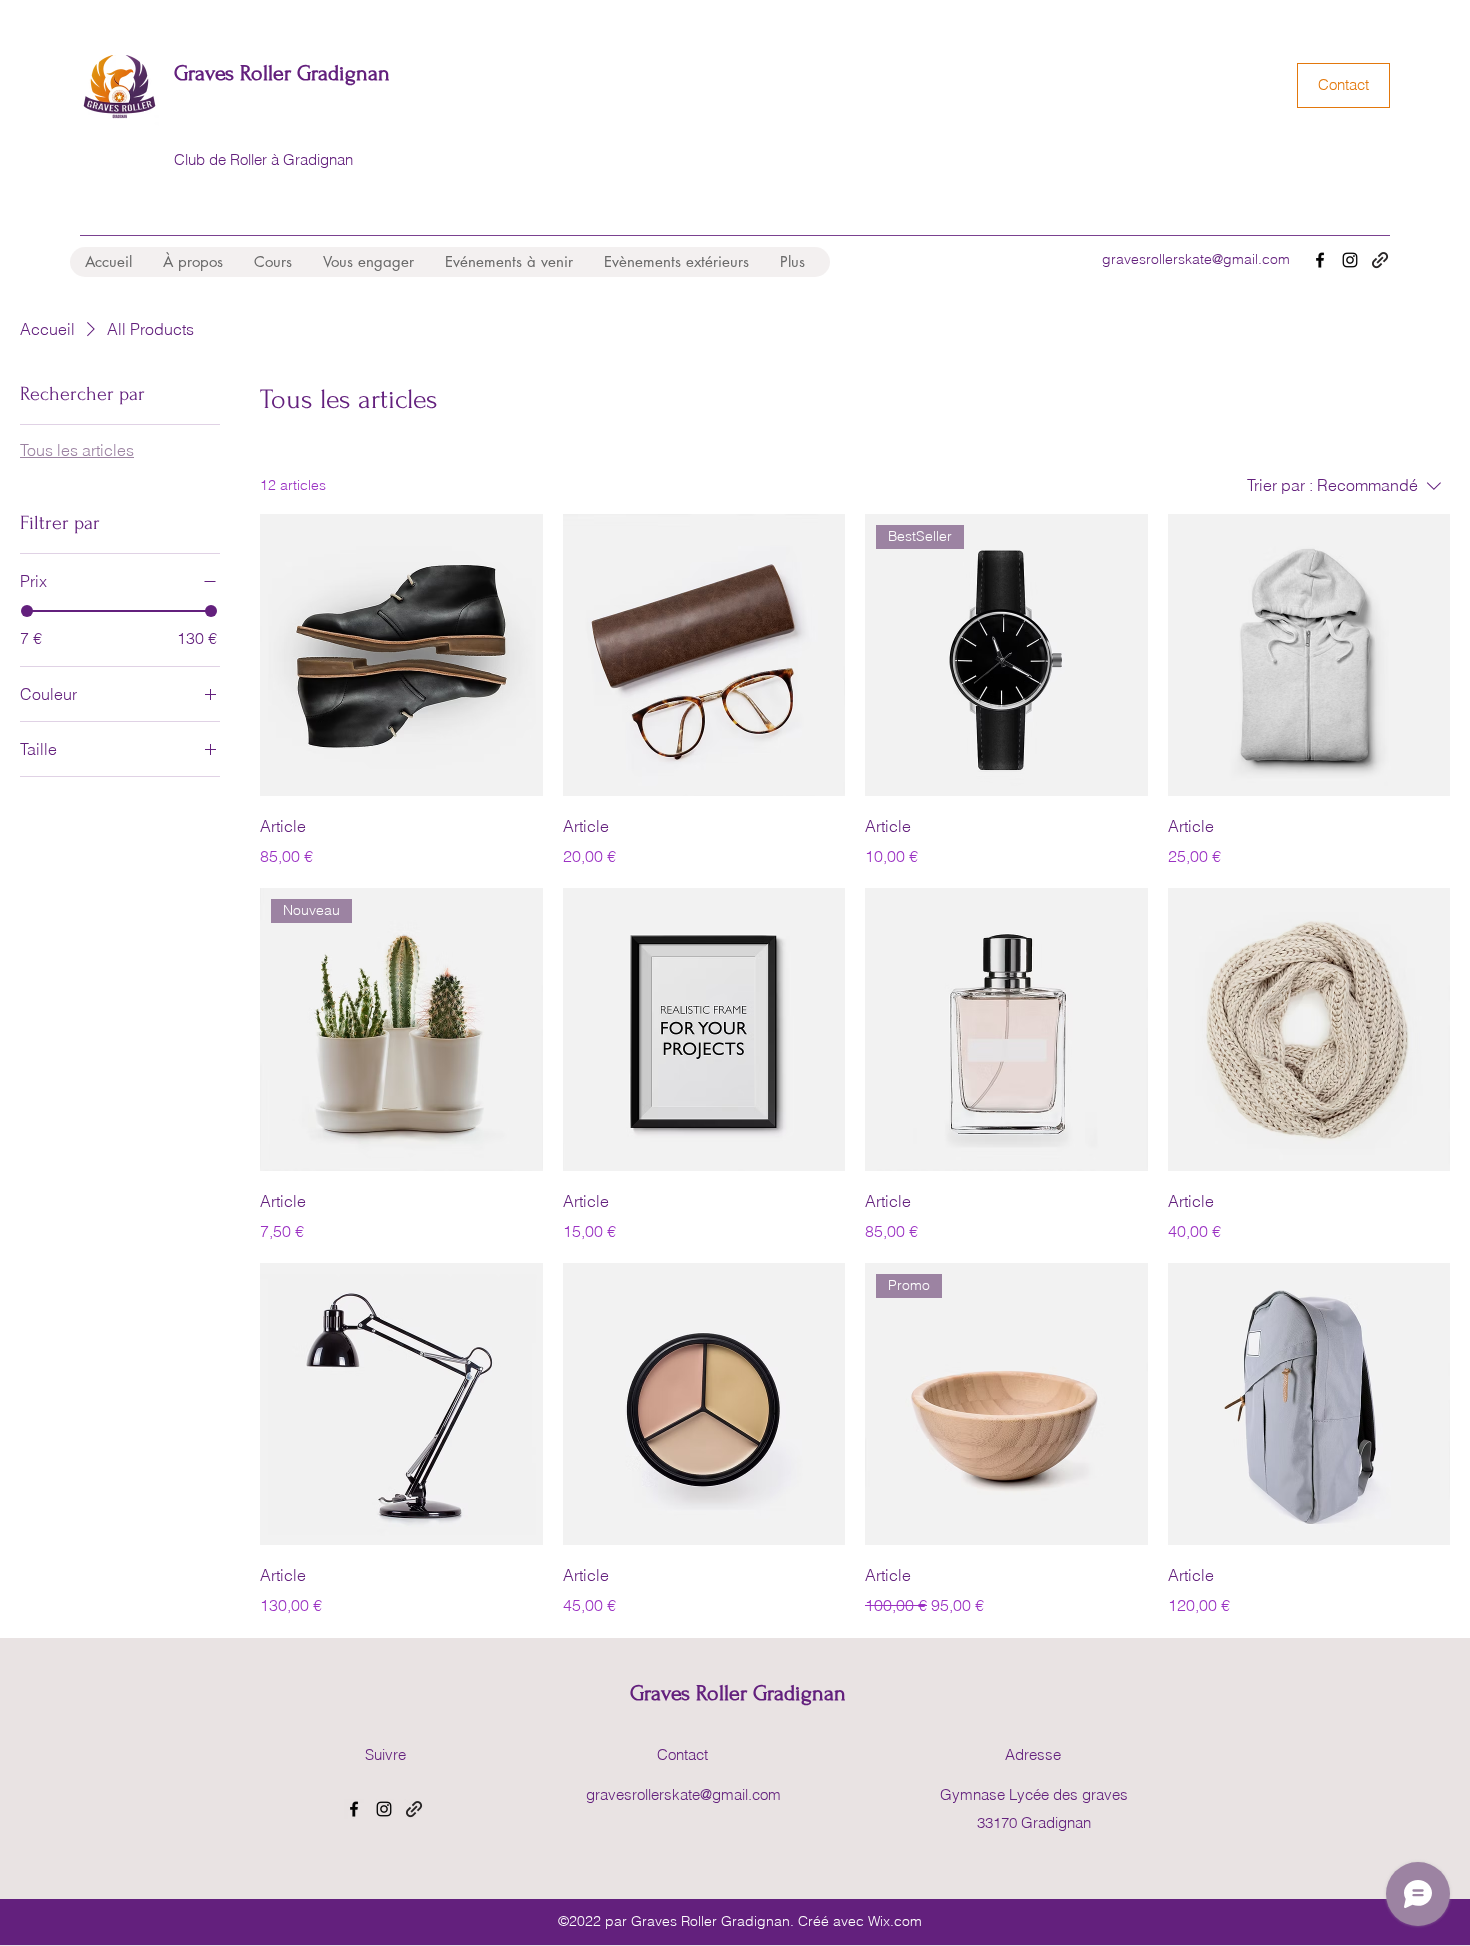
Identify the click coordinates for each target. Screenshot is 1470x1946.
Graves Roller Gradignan (282, 73)
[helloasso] (1380, 260)
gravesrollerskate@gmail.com (1196, 259)
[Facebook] (1320, 260)
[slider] (27, 611)
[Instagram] (1350, 260)
